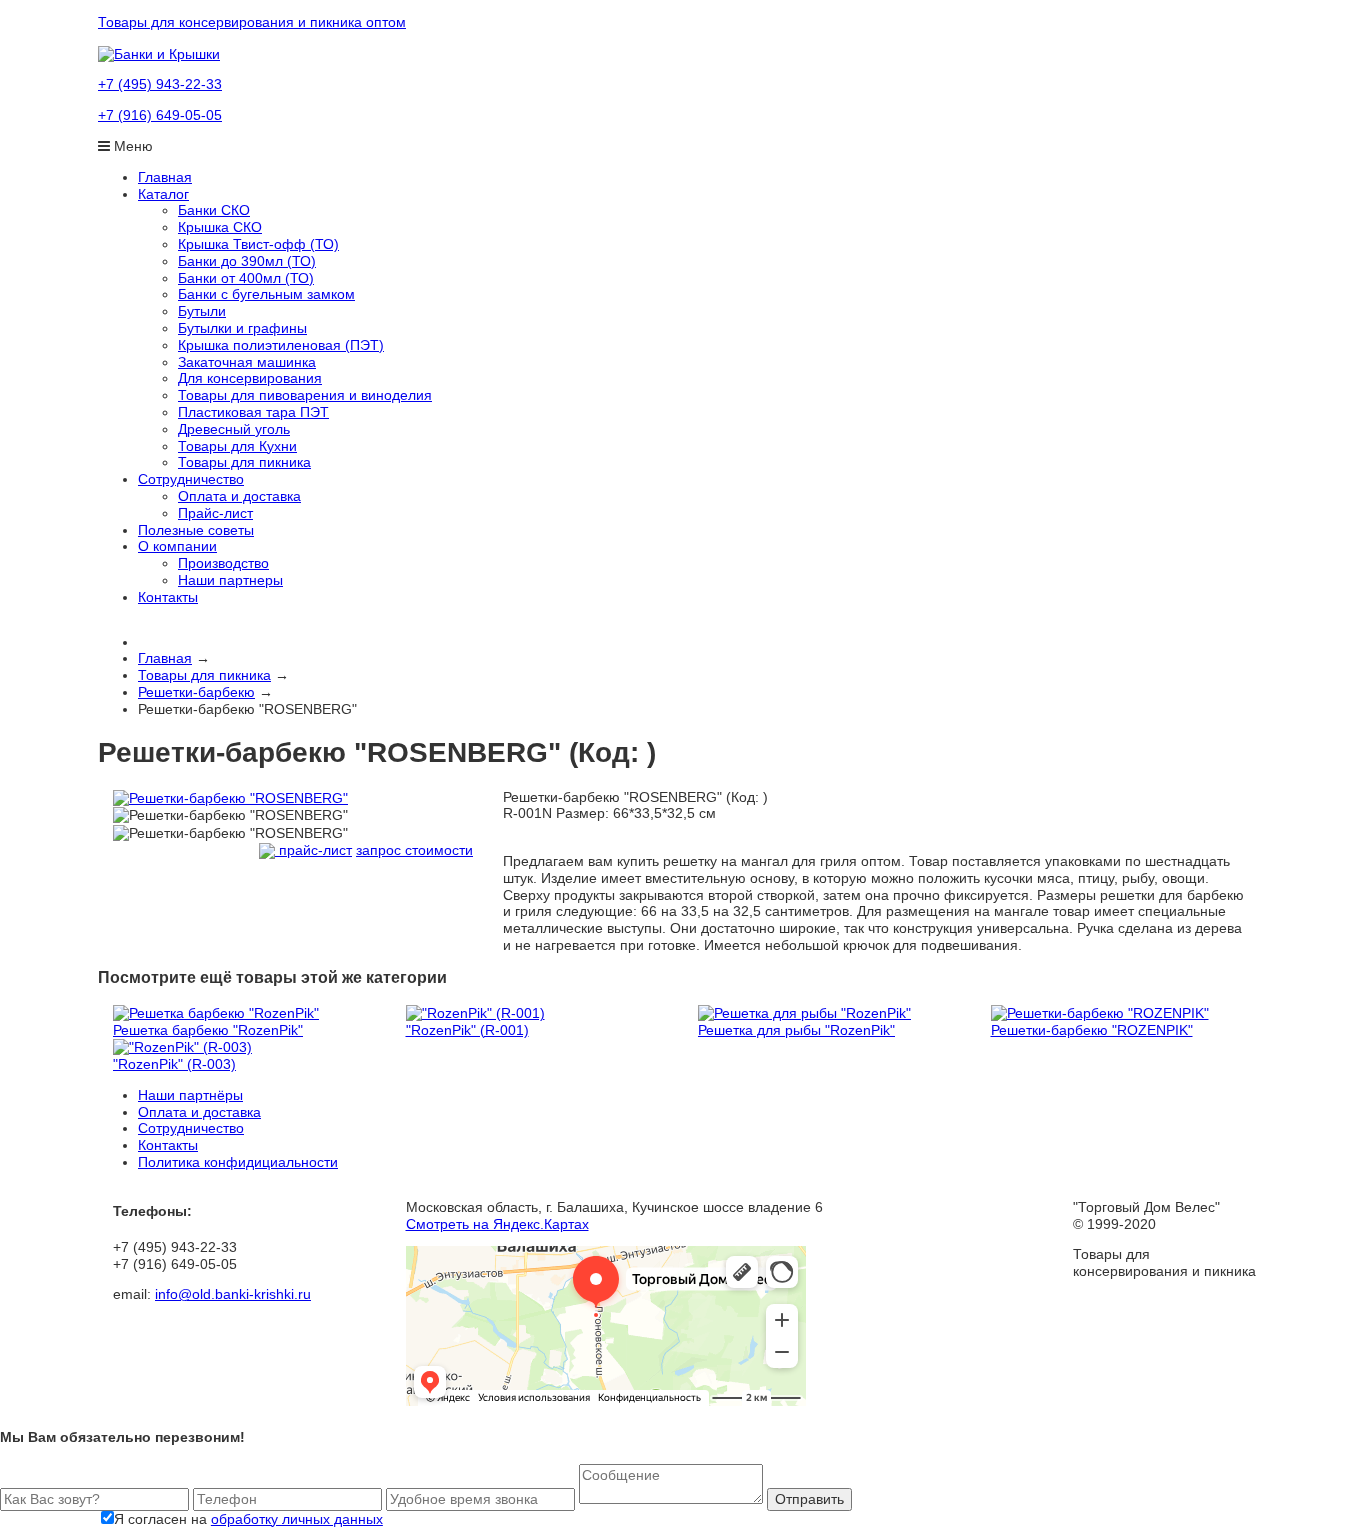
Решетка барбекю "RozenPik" (208, 1030)
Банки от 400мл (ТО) (246, 278)
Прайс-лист (215, 513)
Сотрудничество (191, 479)
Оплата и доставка (239, 496)
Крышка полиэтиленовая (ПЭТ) (281, 345)
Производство (223, 563)
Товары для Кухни (237, 446)
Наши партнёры (190, 1095)
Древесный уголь (234, 429)
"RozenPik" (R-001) (467, 1030)
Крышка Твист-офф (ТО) (258, 244)
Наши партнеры (230, 580)
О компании (177, 546)
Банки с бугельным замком (266, 294)
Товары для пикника (244, 462)
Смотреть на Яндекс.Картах (497, 1224)
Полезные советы (196, 530)
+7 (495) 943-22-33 (160, 84)
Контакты (168, 597)
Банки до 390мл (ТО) (247, 261)
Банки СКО (214, 210)
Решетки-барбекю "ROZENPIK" (1092, 1030)
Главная (165, 177)
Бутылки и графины (242, 328)
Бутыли (202, 311)
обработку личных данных (297, 1519)
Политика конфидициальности (238, 1162)
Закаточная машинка (247, 362)
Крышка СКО (220, 227)
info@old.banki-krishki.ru (233, 1294)
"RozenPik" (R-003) (174, 1064)
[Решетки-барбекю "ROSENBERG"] (230, 797)
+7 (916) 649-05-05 (160, 115)
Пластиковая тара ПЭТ (253, 412)
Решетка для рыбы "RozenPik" (796, 1030)
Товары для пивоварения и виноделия (305, 395)
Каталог (163, 194)
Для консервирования (250, 378)
